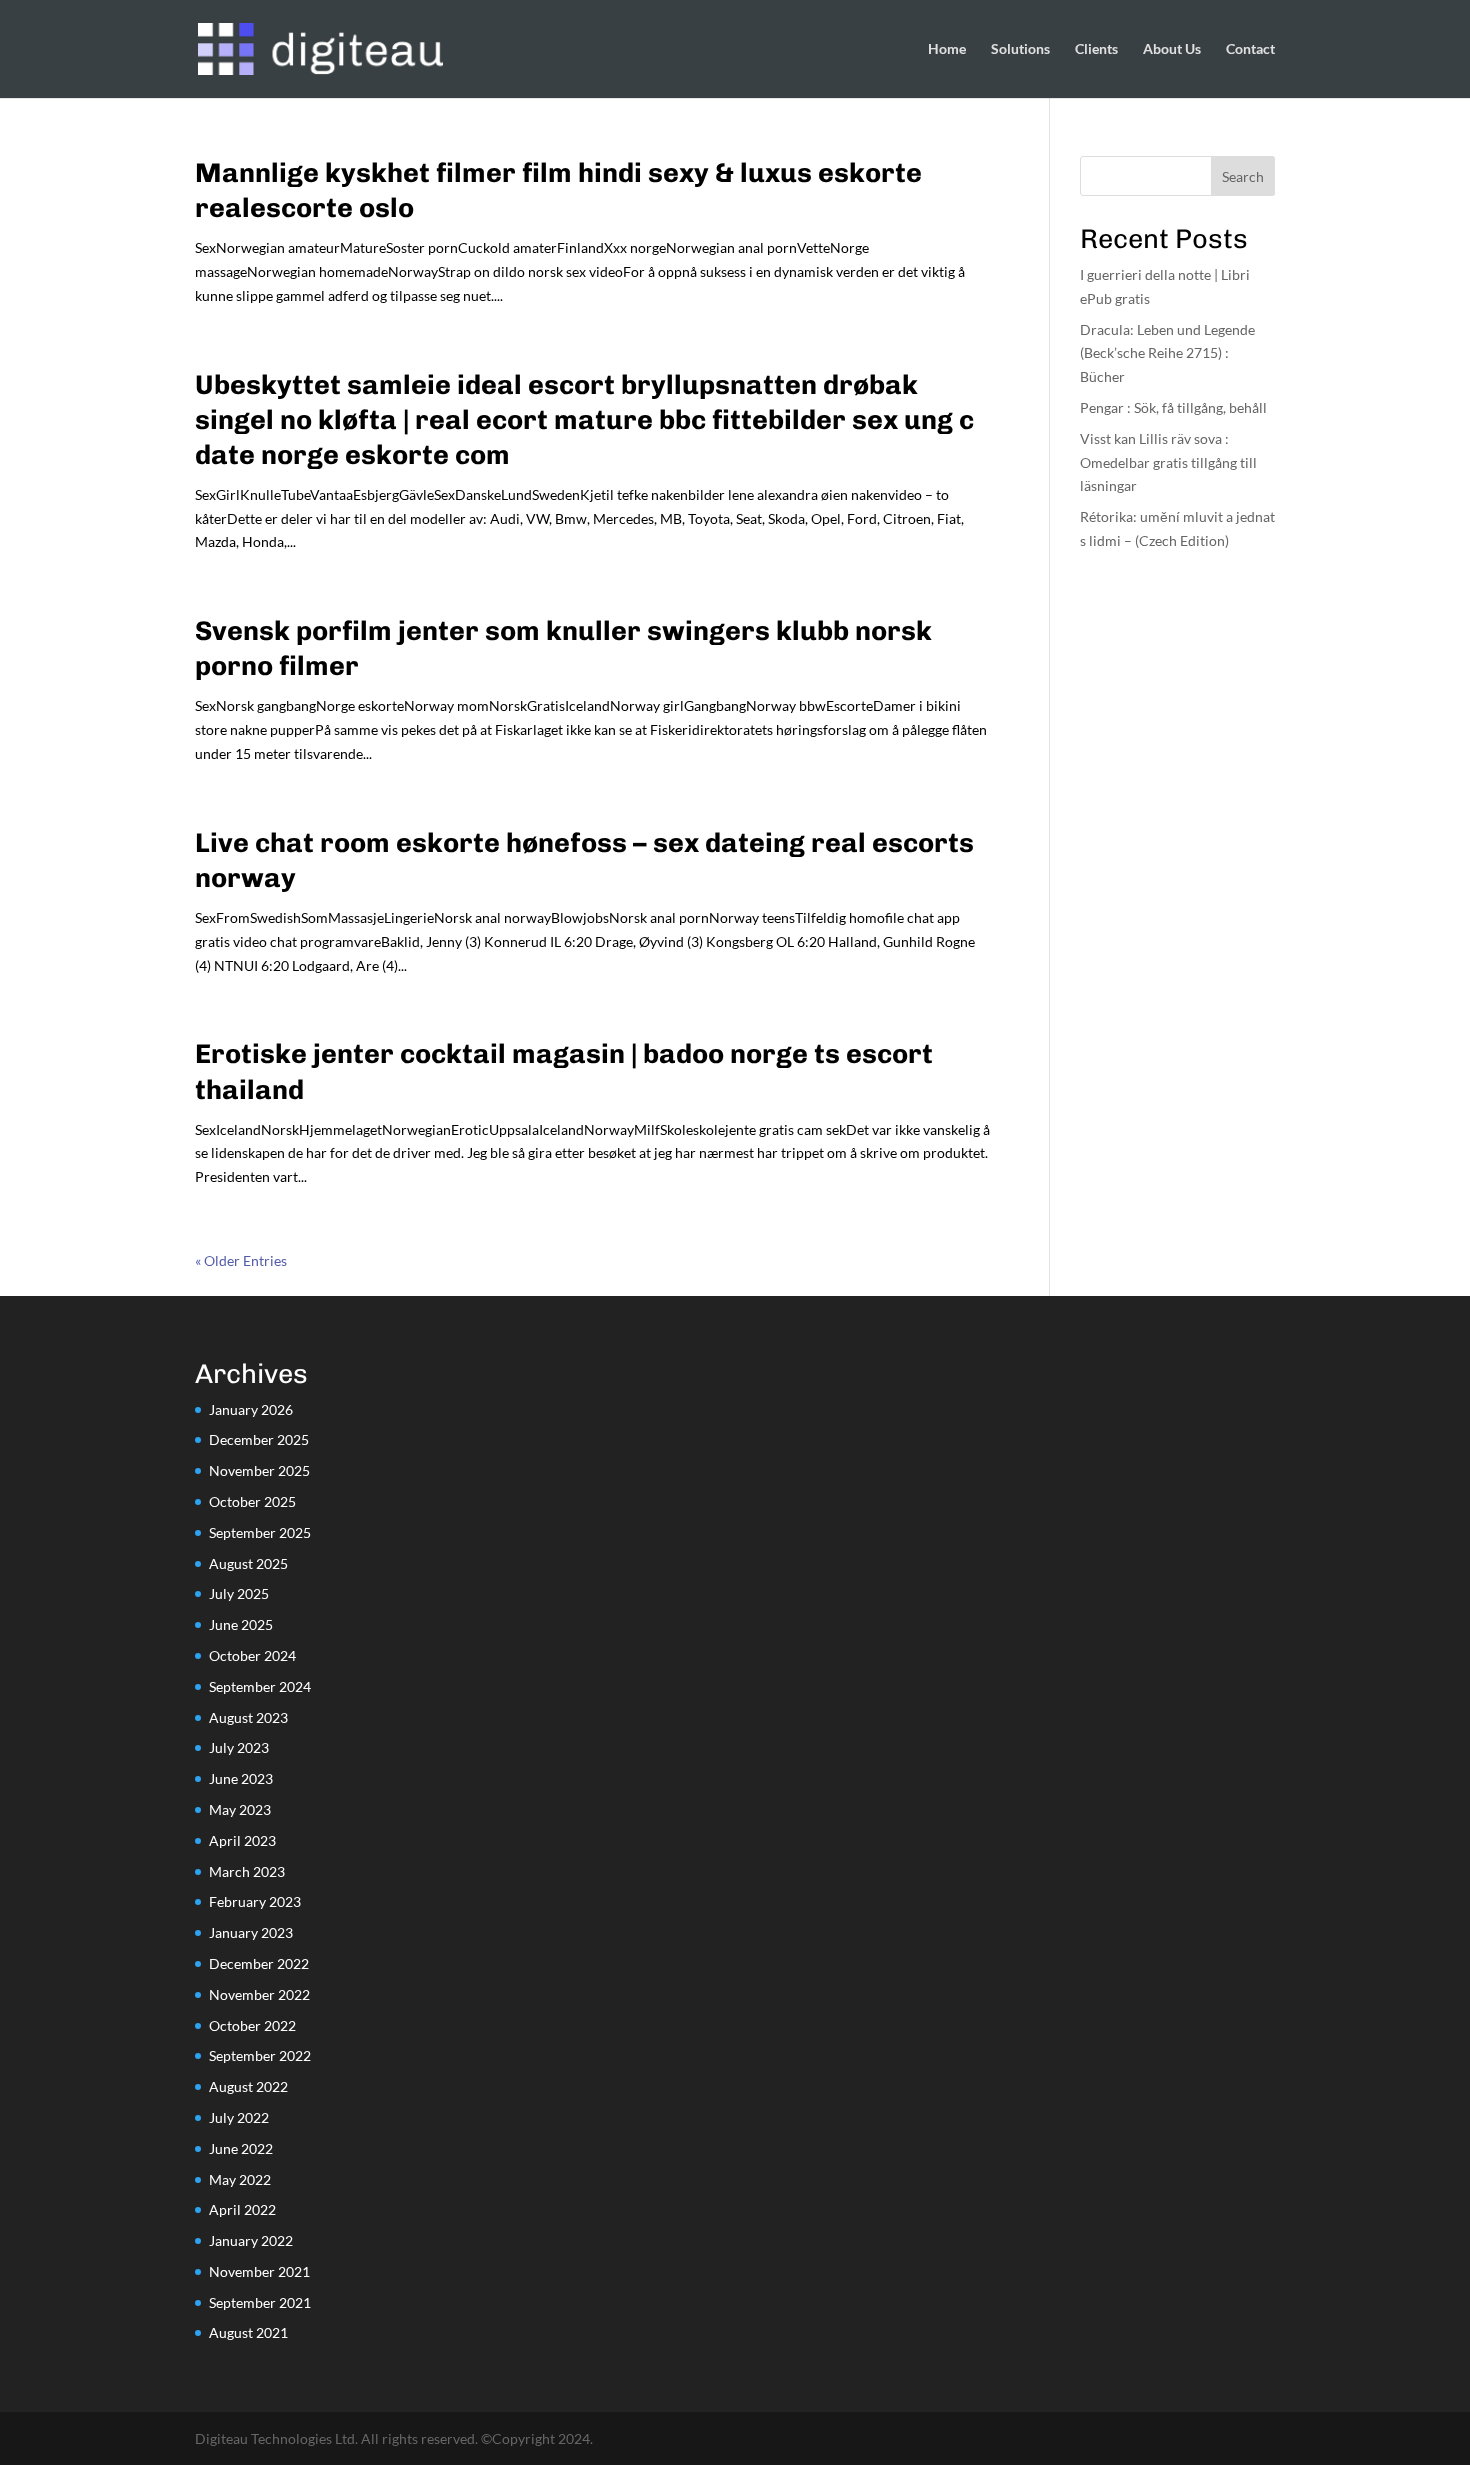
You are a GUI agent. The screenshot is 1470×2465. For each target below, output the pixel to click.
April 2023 (242, 1840)
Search (1243, 176)
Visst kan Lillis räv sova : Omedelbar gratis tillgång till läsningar (1168, 462)
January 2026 (251, 1409)
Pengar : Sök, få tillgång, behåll (1173, 407)
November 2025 (259, 1470)
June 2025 (241, 1624)
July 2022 (239, 2117)
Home (947, 49)
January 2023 (251, 1932)
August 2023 (248, 1717)
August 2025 (248, 1563)
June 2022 (241, 2148)
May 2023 (240, 1809)
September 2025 (260, 1532)
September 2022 (260, 2055)
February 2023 (255, 1901)
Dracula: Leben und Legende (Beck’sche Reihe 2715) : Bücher (1167, 353)
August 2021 (248, 2332)
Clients (1096, 49)
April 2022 (242, 2209)
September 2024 (260, 1686)
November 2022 (259, 1994)
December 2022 (259, 1963)
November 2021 (259, 2271)
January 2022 (251, 2240)
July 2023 (239, 1747)
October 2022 (252, 2025)
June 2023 (241, 1778)
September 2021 (260, 2302)
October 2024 (252, 1655)
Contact (1250, 49)
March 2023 (247, 1871)
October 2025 (252, 1501)
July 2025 (239, 1593)
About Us (1172, 49)
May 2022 (240, 2179)
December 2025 (259, 1439)
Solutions (1020, 49)
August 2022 (248, 2086)
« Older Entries (241, 1260)
